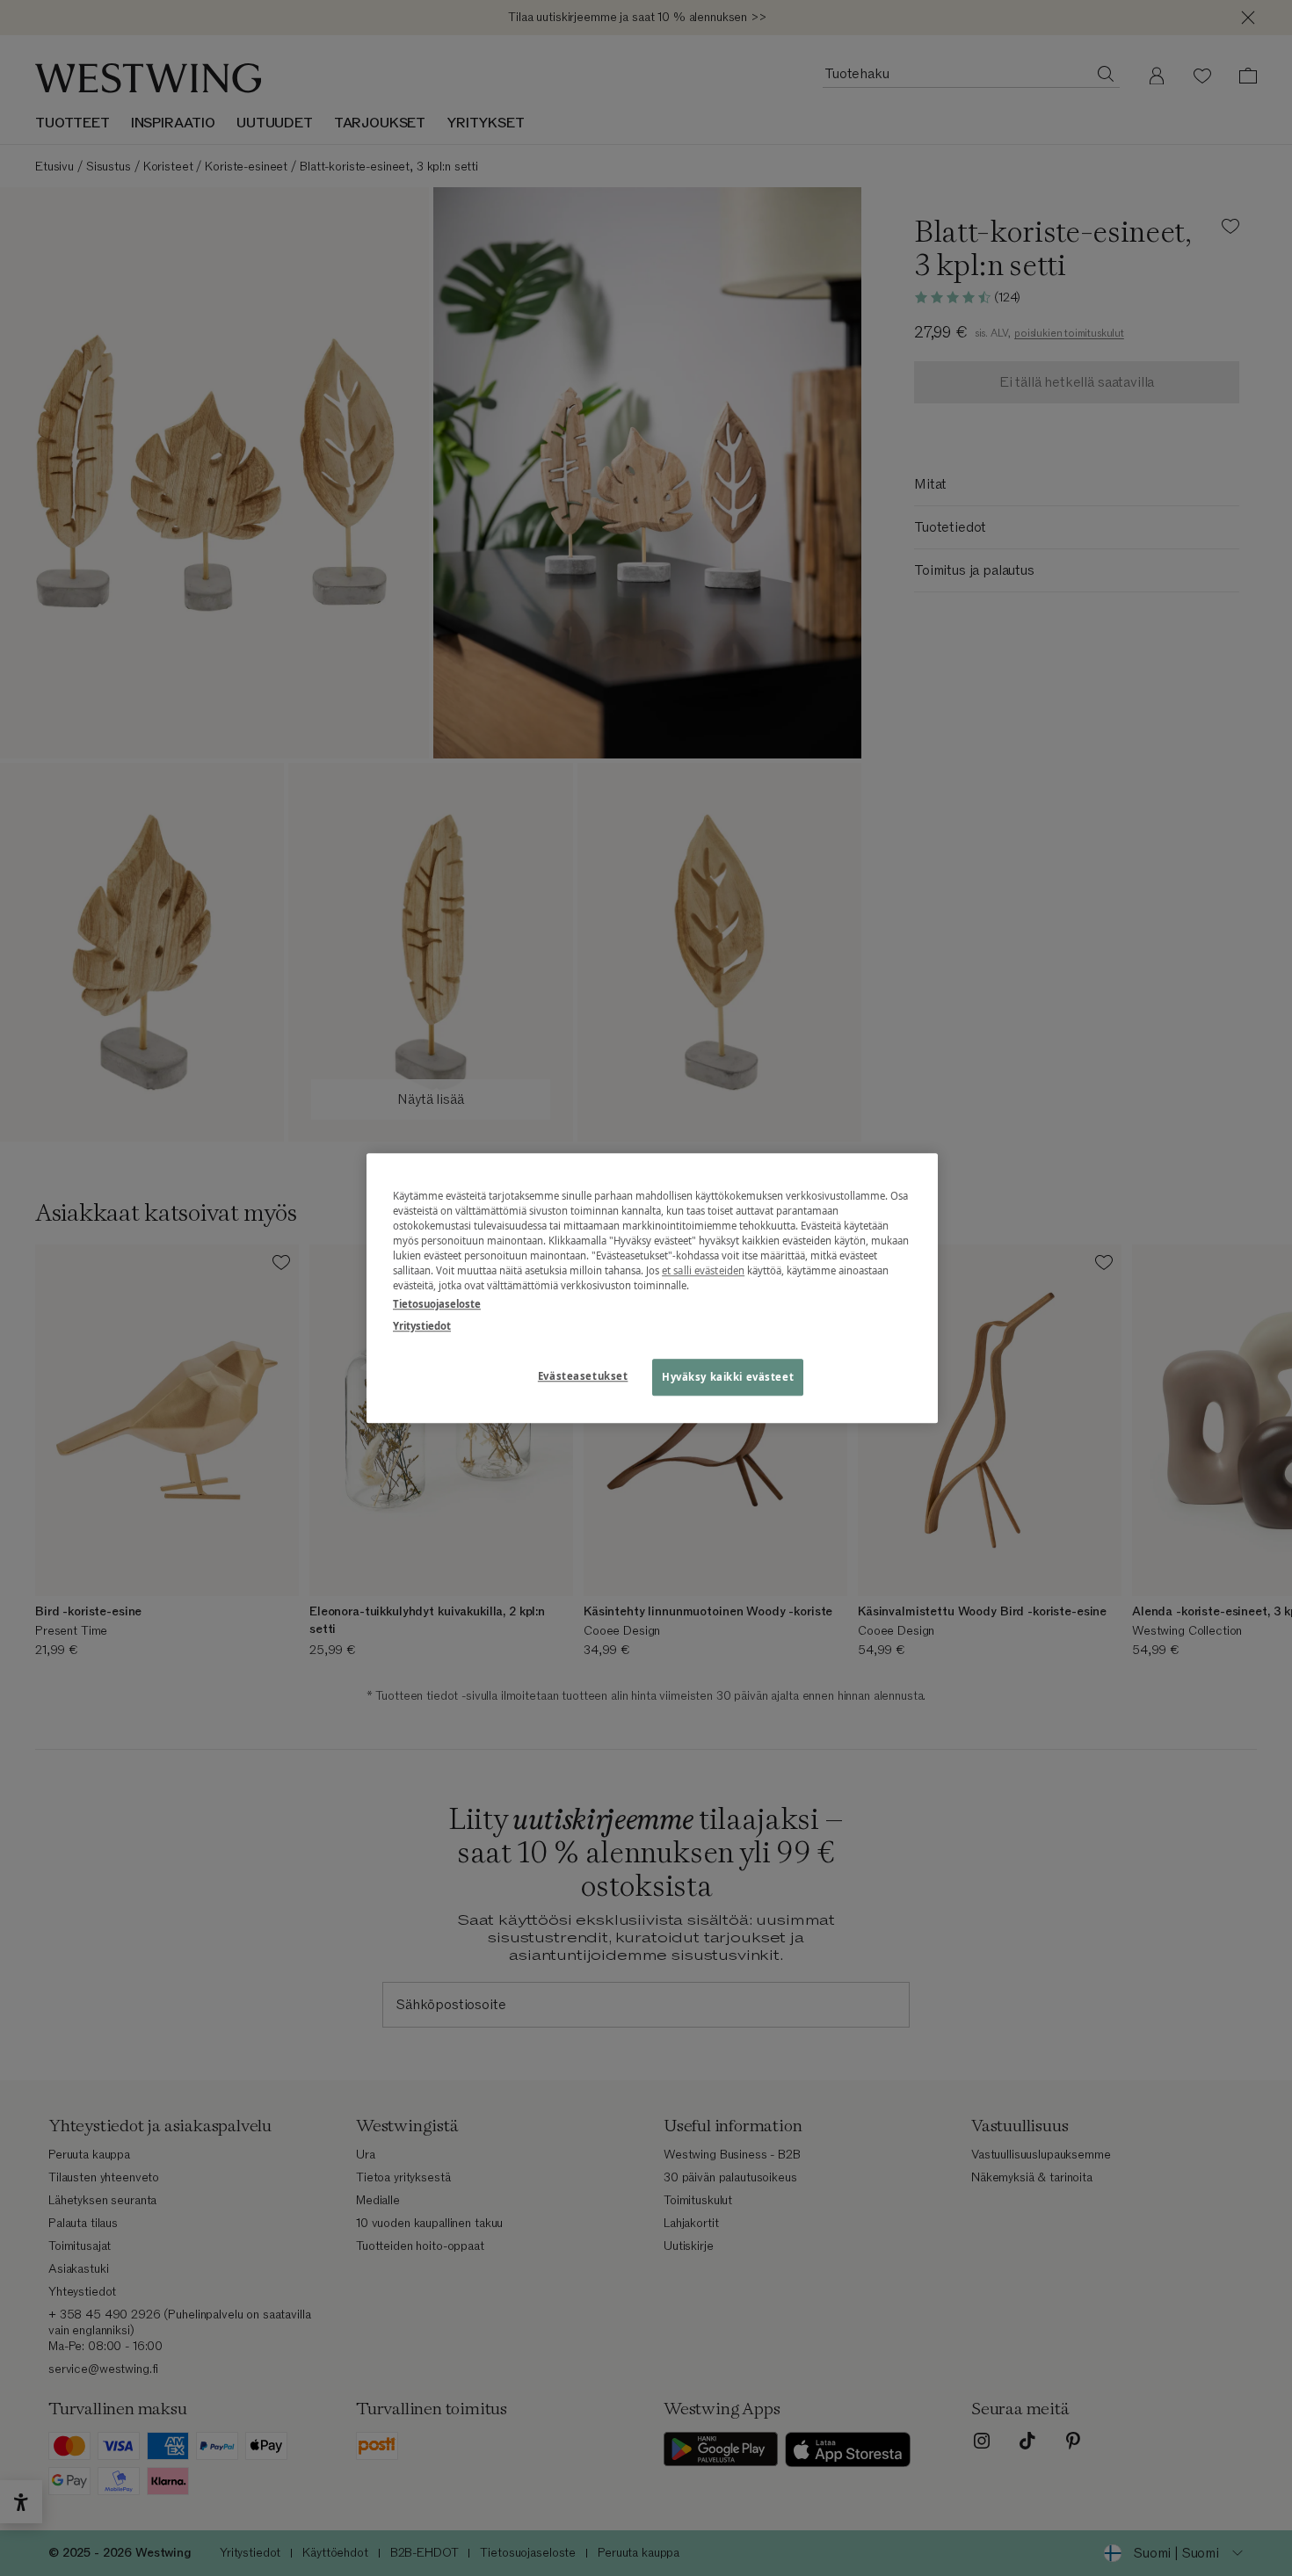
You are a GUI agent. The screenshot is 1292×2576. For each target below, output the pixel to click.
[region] (652, 1288)
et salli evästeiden (703, 1270)
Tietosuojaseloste (437, 1304)
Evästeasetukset (583, 1376)
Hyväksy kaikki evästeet (728, 1377)
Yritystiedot (422, 1326)
